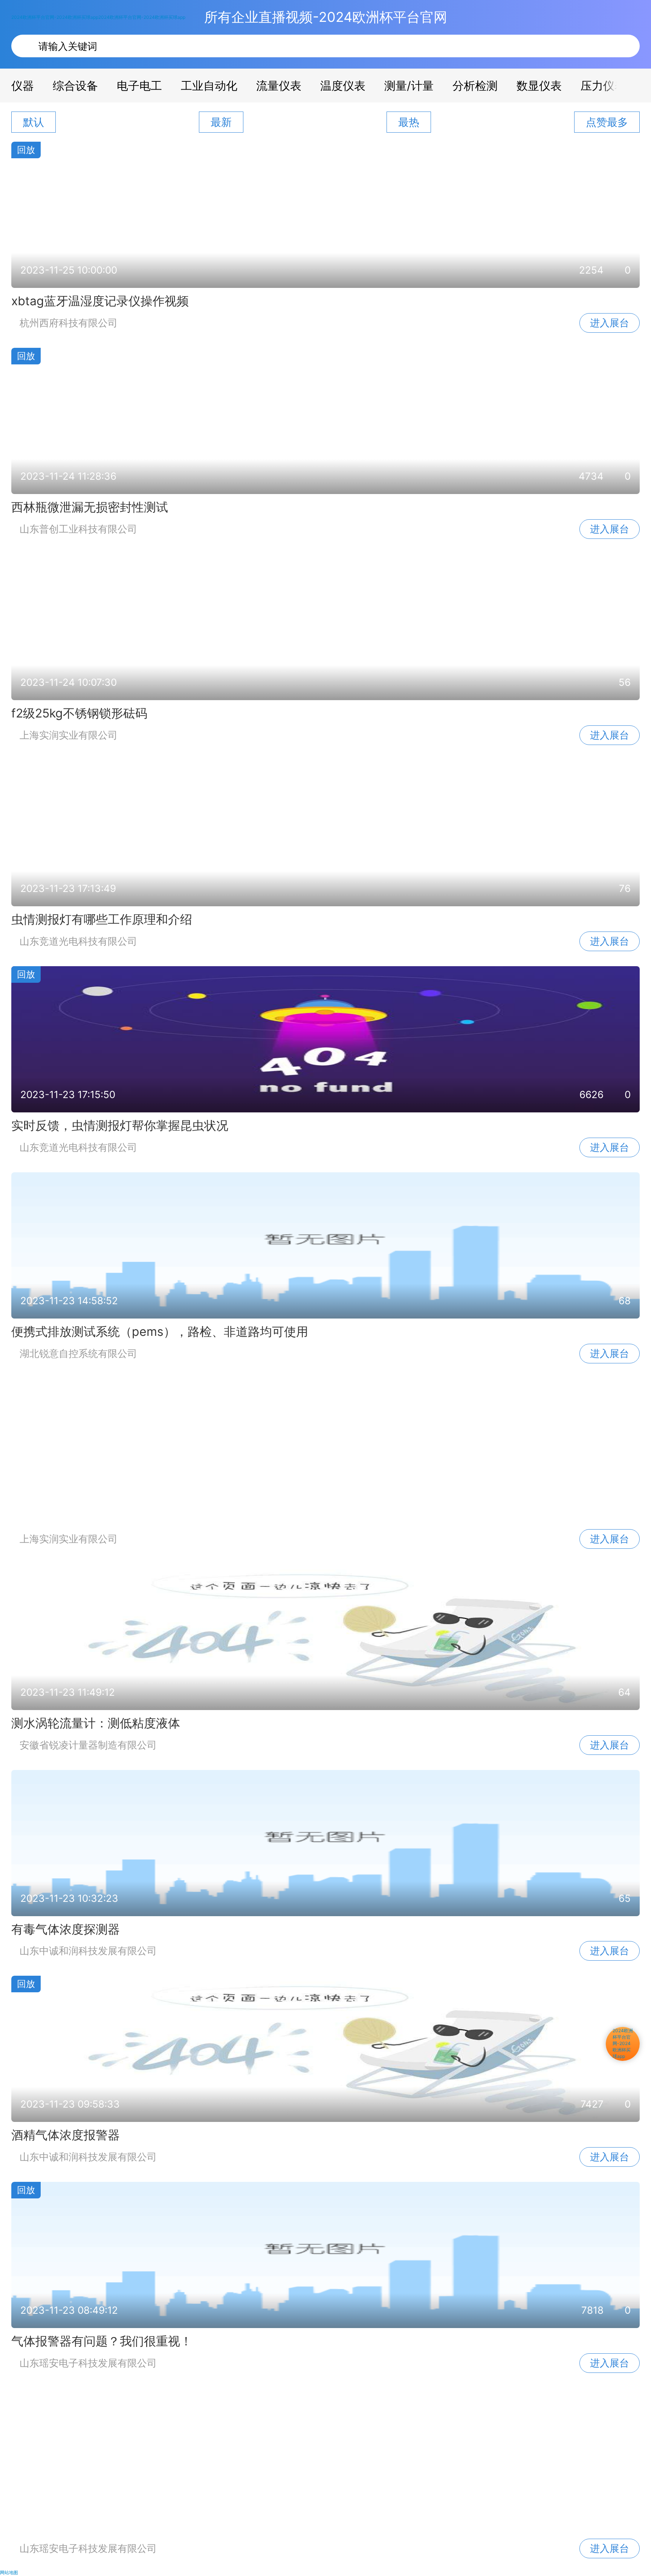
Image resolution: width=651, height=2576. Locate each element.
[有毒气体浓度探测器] (325, 1843)
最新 (221, 122)
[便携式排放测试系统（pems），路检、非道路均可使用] (325, 1245)
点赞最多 (607, 122)
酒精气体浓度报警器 (66, 2135)
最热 (409, 122)
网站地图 (9, 2572)
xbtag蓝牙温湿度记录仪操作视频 (100, 301)
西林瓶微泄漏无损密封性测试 (90, 507)
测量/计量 (409, 86)
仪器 (23, 86)
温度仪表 (343, 86)
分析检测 (475, 86)
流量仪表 (279, 86)
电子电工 (139, 86)
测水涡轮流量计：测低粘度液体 (96, 1723)
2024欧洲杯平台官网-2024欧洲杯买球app (55, 17)
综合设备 (75, 86)
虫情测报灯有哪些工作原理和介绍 (102, 919)
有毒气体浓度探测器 (66, 1929)
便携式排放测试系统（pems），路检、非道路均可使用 (160, 1332)
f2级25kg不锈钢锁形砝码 (79, 713)
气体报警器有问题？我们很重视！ (102, 2341)
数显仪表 (539, 86)
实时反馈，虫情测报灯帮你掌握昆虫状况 (120, 1125)
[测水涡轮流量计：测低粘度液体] (325, 1636)
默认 (34, 122)
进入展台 (610, 323)
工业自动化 (209, 86)
